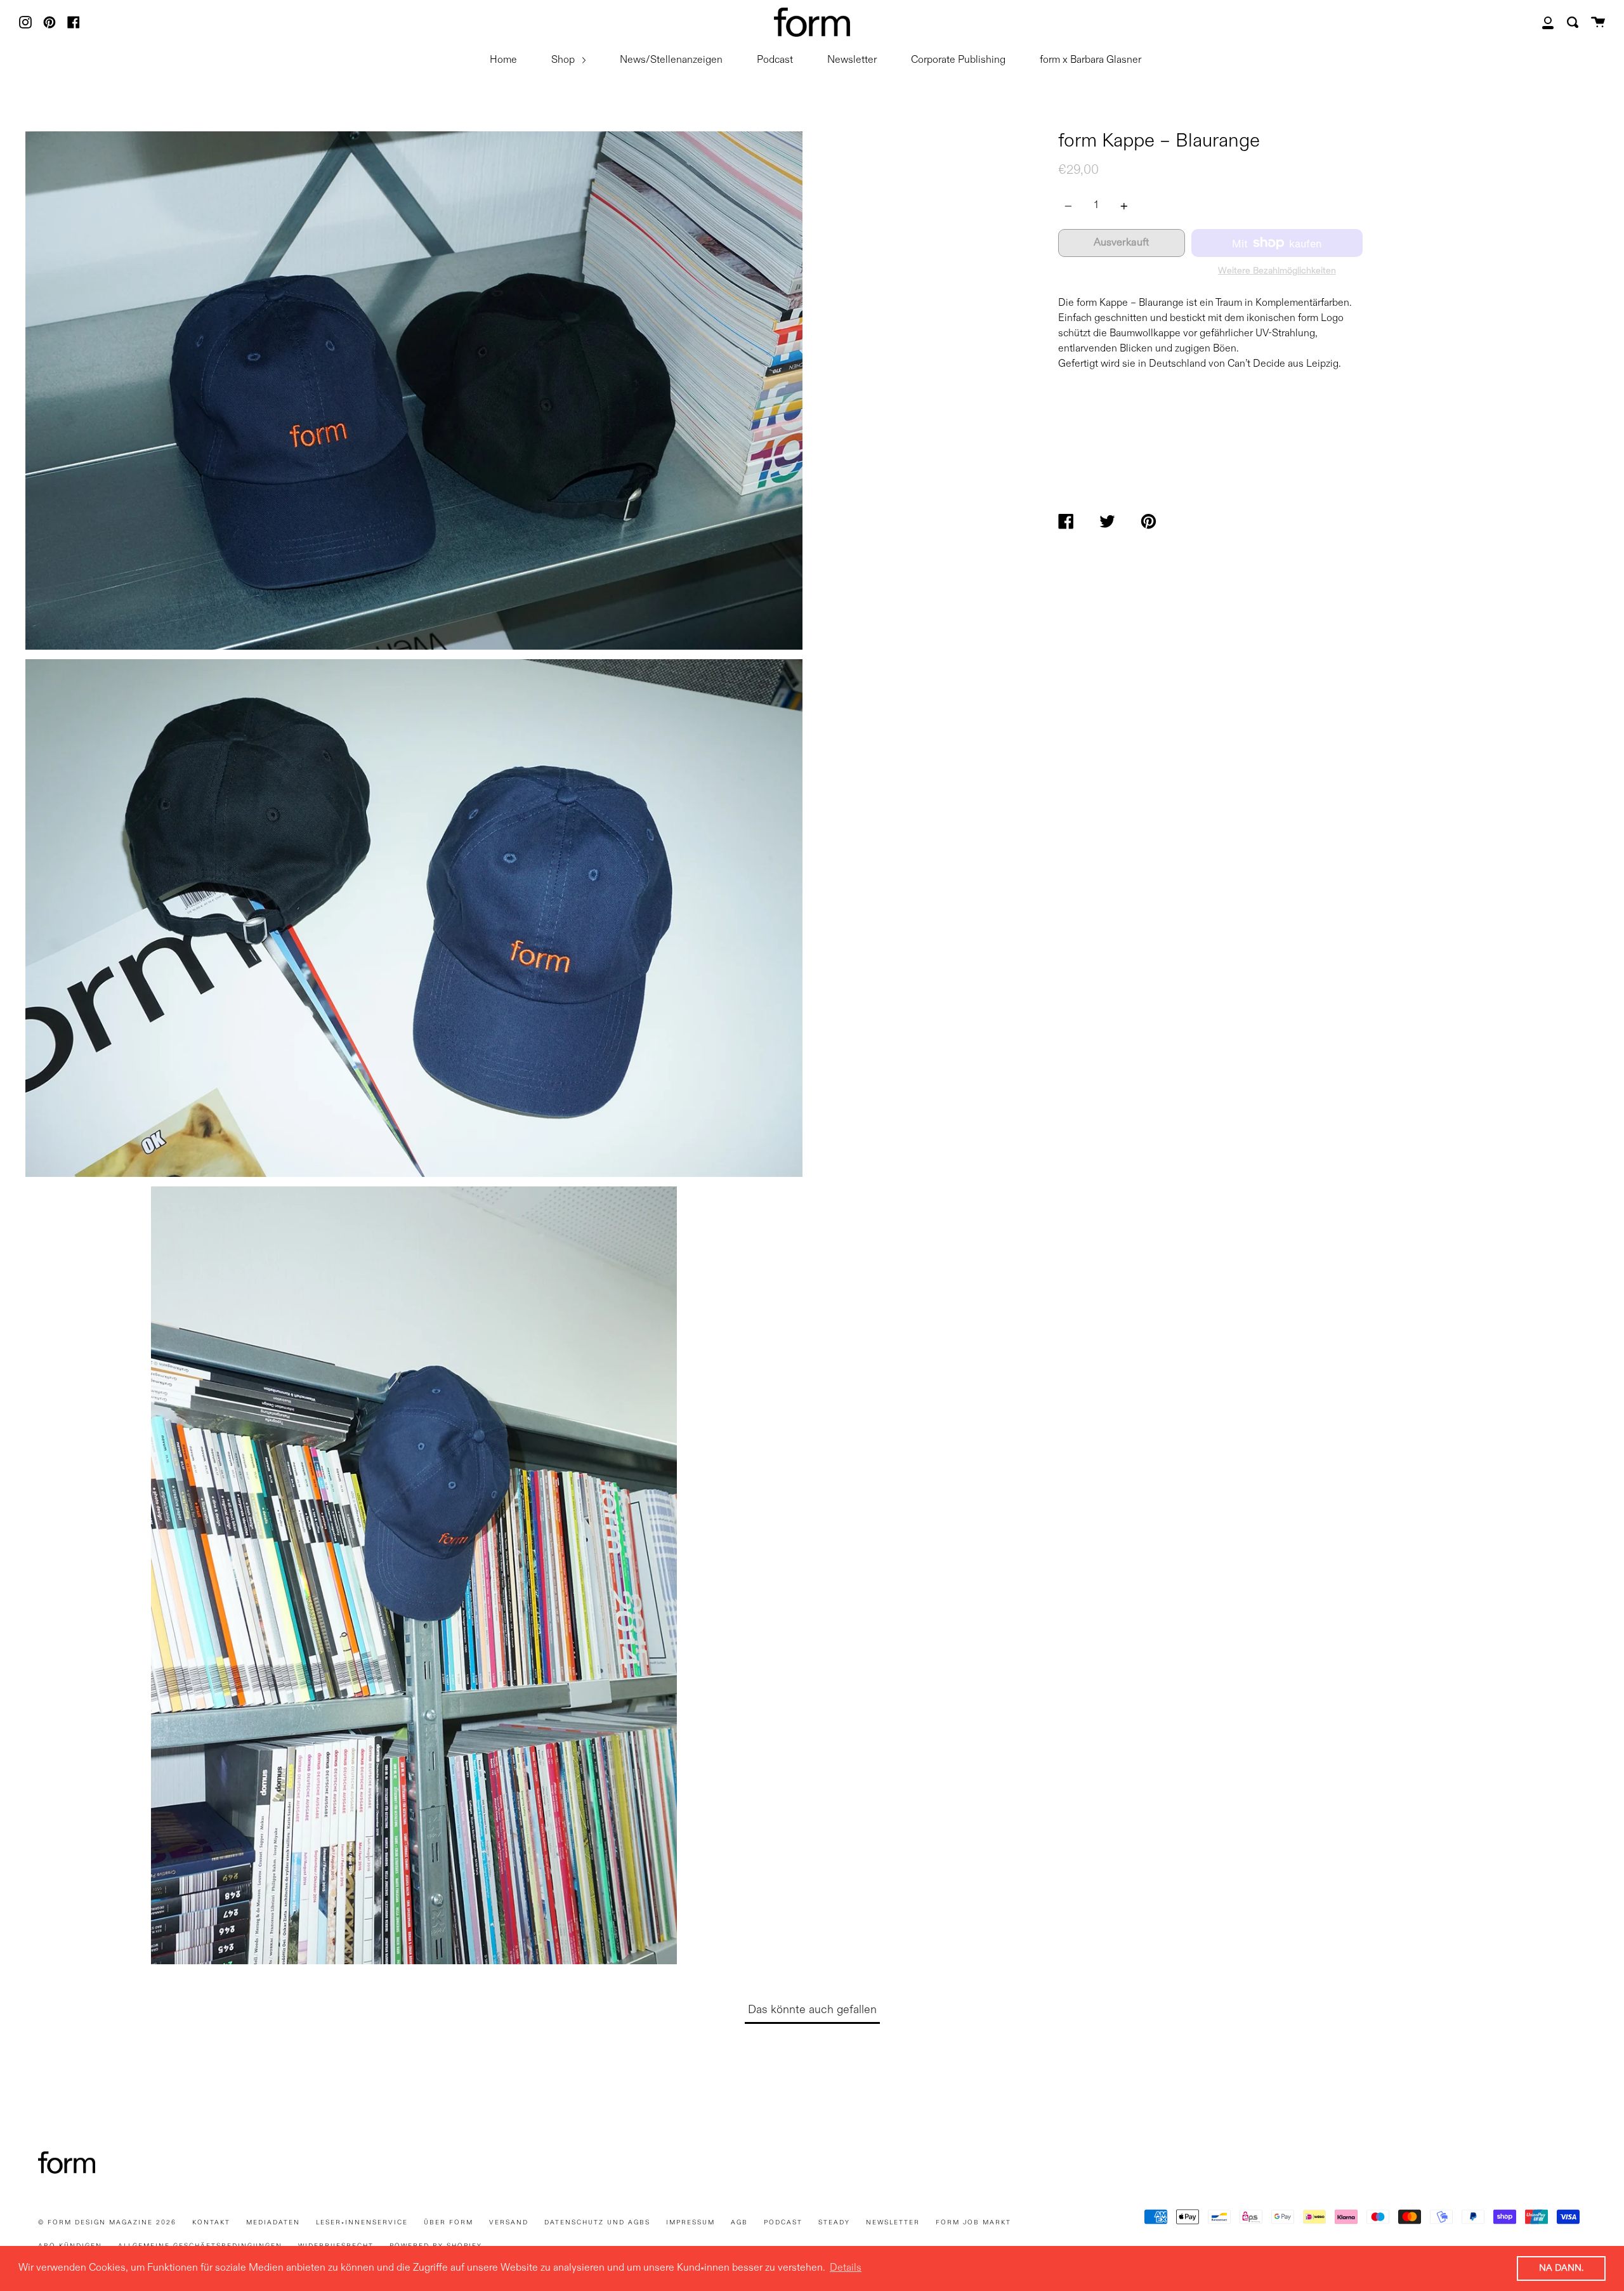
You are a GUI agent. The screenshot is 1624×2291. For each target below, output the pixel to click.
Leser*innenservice (362, 2222)
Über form (449, 2222)
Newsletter (852, 60)
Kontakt (211, 2222)
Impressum (691, 2222)
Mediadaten (273, 2222)
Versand (509, 2222)
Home (503, 60)
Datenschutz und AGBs (597, 2222)
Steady (834, 2222)
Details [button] (846, 2268)
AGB (739, 2222)
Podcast (775, 60)
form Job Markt (973, 2222)
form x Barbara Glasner (1090, 60)
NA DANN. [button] (1561, 2268)
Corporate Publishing (958, 60)
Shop (564, 60)
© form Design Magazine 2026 (107, 2222)
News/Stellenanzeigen (671, 60)
